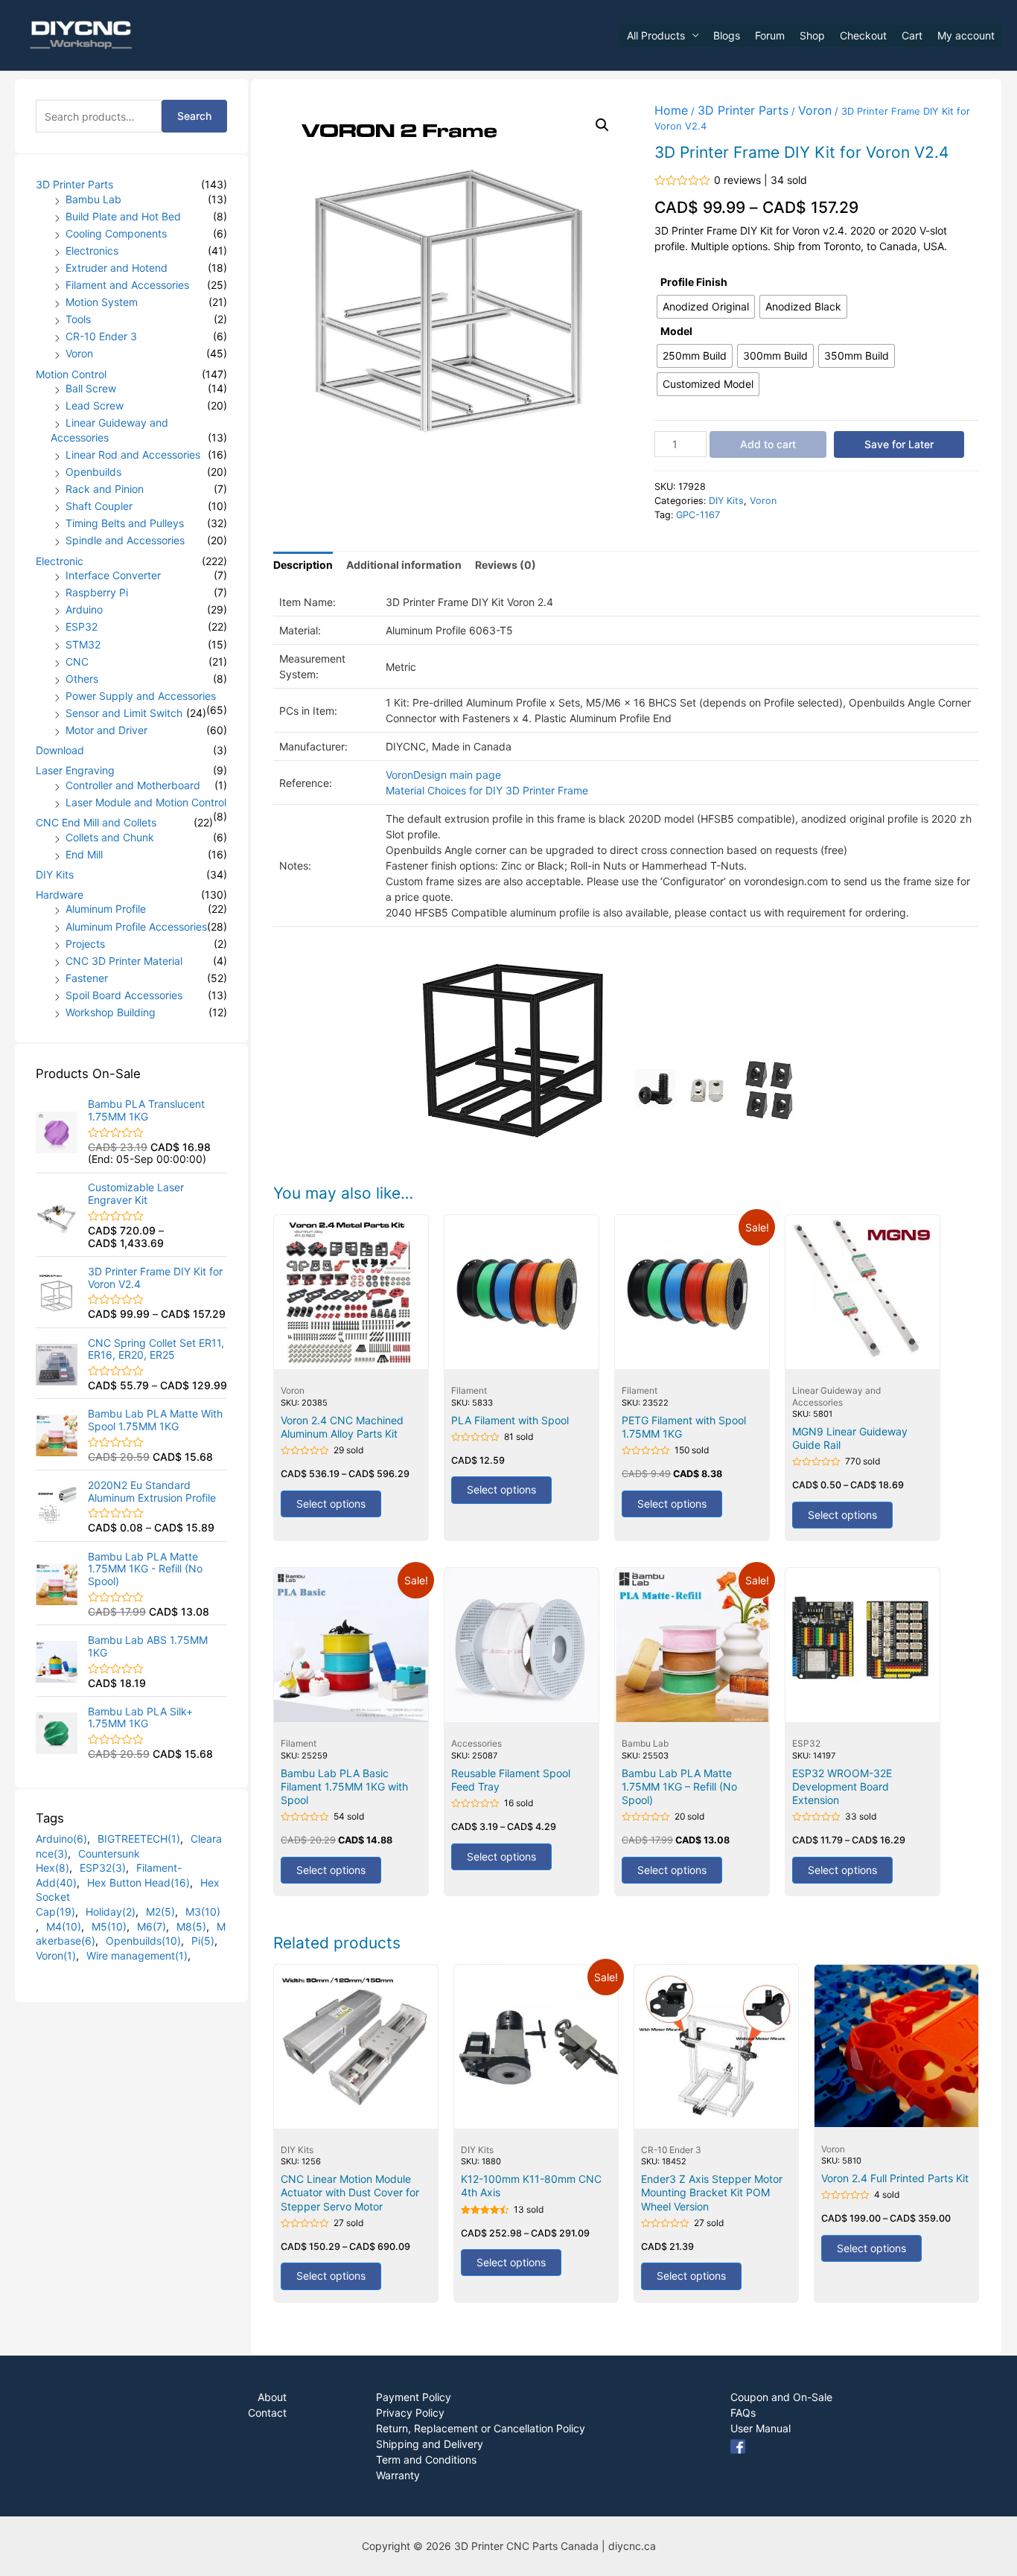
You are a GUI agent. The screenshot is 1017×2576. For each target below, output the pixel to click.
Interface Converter (113, 575)
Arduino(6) (61, 1839)
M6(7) (152, 1926)
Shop (812, 35)
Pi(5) (203, 1941)
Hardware (60, 895)
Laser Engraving (75, 770)
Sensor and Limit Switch (124, 713)
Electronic (60, 561)
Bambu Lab (93, 199)
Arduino (84, 609)
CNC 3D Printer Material (124, 961)
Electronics (92, 251)
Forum (770, 35)
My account (966, 35)
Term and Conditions (426, 2459)
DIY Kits (55, 874)
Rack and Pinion (105, 489)
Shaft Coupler (99, 506)
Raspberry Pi (97, 592)
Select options (331, 1504)
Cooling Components (116, 233)
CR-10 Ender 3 (101, 336)
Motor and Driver (106, 730)
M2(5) (160, 1912)
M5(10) (109, 1926)
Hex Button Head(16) (138, 1882)
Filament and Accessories (127, 285)
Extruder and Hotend (117, 268)
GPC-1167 (698, 515)
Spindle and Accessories (125, 540)
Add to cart (768, 444)
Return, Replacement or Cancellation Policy (481, 2428)
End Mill (84, 854)
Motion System (102, 302)
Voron (79, 353)
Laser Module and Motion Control (146, 802)
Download (60, 750)
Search (194, 116)
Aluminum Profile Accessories (136, 927)
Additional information (404, 565)
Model (676, 331)
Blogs (727, 35)
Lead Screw (95, 405)
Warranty (398, 2475)
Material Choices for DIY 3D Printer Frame (487, 790)
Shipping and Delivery (430, 2444)
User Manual (761, 2428)
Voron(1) (56, 1955)
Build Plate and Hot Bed (123, 216)
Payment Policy (414, 2397)
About (272, 2397)
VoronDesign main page (443, 775)
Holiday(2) (111, 1912)
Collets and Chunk (110, 837)
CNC (77, 661)
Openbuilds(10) (143, 1941)
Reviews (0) (506, 565)
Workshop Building (111, 1012)
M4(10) (64, 1926)
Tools (78, 319)
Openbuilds (93, 472)
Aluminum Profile (106, 909)
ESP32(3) (103, 1868)
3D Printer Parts (74, 184)
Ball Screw (91, 388)
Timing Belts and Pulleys (125, 523)
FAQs (743, 2413)
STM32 (83, 644)
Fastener (87, 978)
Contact (267, 2413)
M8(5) (191, 1926)
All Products (656, 35)
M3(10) (203, 1912)
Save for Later (899, 444)
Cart (912, 35)
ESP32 (82, 627)
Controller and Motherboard (133, 785)
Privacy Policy (410, 2413)
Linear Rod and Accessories (133, 455)
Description (303, 565)
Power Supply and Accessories (141, 696)
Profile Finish (694, 282)
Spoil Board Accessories (124, 995)
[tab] (303, 565)
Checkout (863, 35)
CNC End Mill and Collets (96, 822)
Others (82, 679)
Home (671, 110)
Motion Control (71, 374)
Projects (85, 944)
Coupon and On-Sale (781, 2397)
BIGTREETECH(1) (139, 1839)
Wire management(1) (137, 1955)
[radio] (706, 307)
